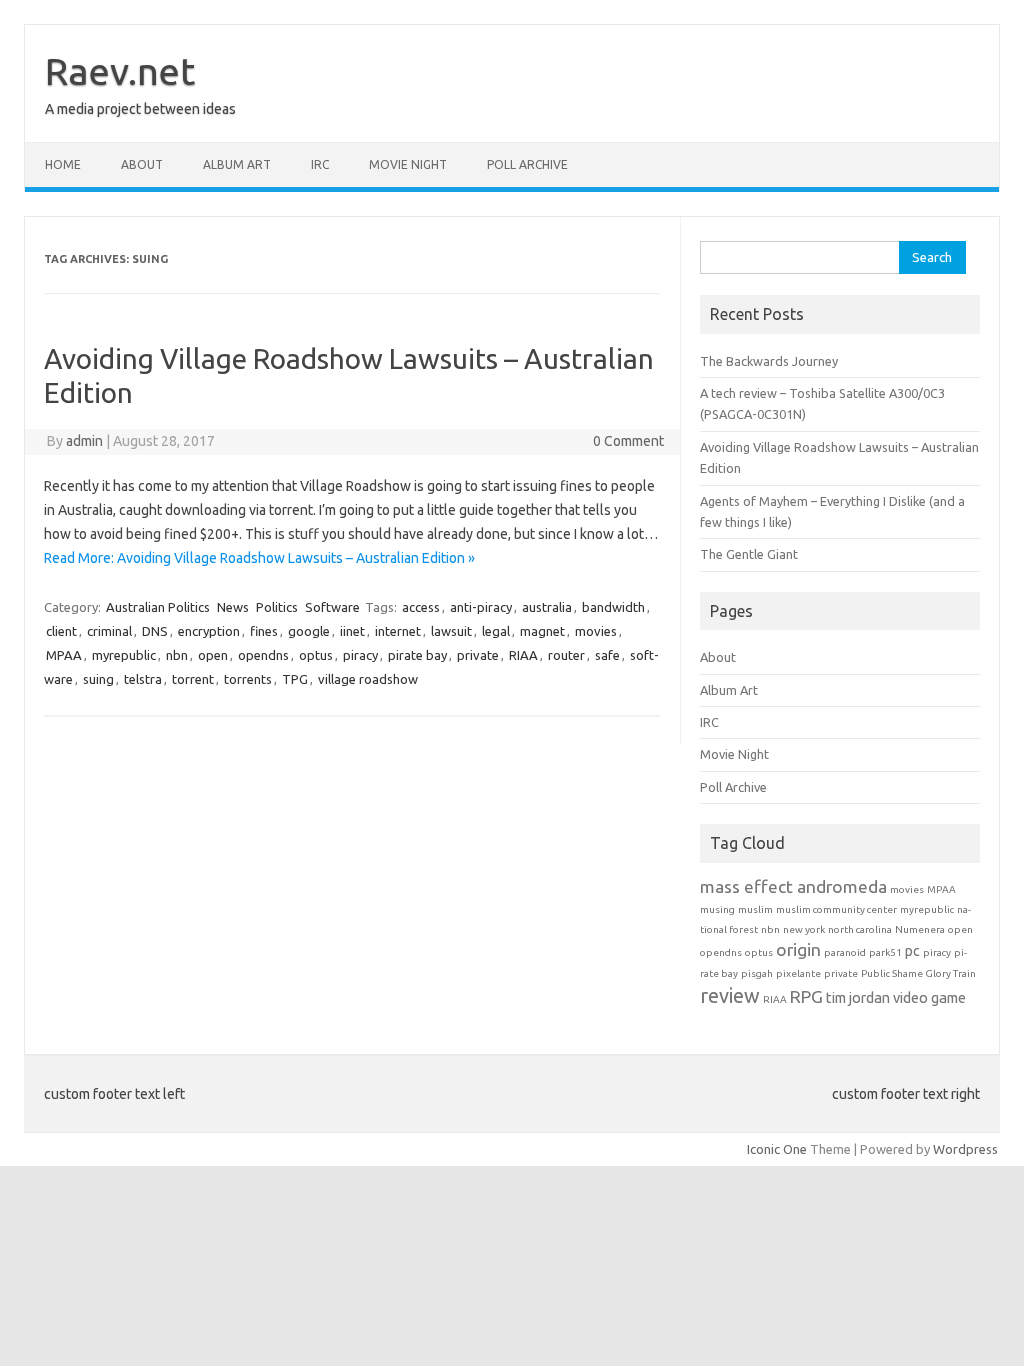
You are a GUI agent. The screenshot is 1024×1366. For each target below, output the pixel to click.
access (421, 607)
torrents (248, 679)
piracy (360, 655)
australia (547, 607)
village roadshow (368, 679)
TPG (295, 679)
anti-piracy (481, 607)
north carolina (860, 929)
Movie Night (408, 164)
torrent (193, 679)
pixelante (798, 973)
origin (798, 949)
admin (84, 441)
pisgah (757, 973)
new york (804, 929)
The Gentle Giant (749, 554)
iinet (352, 631)
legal (496, 631)
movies (596, 631)
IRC (320, 164)
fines (264, 631)
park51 (885, 952)
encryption (209, 631)
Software (332, 607)
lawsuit (451, 631)
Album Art (237, 164)
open (213, 655)
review (730, 995)
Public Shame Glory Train (918, 973)
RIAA (523, 655)
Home (63, 164)
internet (398, 631)
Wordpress (965, 1149)
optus (316, 655)
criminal (109, 631)
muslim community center (836, 909)
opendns (263, 655)
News (233, 607)
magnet (542, 631)
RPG (806, 996)
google (309, 631)
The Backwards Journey (769, 361)
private (478, 655)
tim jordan (858, 997)
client (61, 631)
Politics (277, 607)
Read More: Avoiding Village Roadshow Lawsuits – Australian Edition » (259, 558)
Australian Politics (158, 607)
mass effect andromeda (793, 886)
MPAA (64, 655)
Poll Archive (527, 164)
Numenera (920, 929)
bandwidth (613, 607)
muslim (755, 909)
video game (929, 997)
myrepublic (124, 655)
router (566, 655)
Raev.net (120, 71)
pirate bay (417, 655)
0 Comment (628, 441)
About (142, 164)
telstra (143, 679)
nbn (177, 655)
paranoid (845, 952)
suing (98, 679)
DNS (155, 631)
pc (912, 950)
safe (607, 655)
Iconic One (777, 1149)
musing (717, 909)
